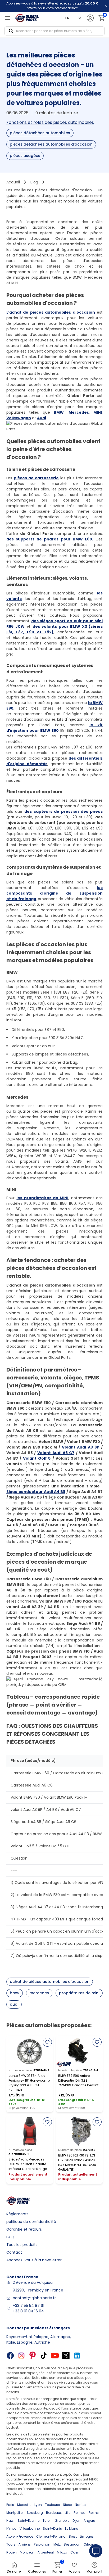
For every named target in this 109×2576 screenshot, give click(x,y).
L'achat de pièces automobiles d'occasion (51, 312)
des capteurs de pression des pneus (63, 811)
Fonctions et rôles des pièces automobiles (50, 122)
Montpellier (15, 2513)
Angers (89, 2521)
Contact (14, 2252)
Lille (68, 2513)
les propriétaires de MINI (42, 1198)
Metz (57, 2544)
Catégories (37, 2571)
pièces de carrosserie (36, 478)
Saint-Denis (52, 2528)
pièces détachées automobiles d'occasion (51, 144)
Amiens (25, 2544)
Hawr (10, 2521)
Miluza (62, 2552)
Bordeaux (54, 2513)
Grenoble (62, 2521)
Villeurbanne (30, 2528)
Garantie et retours (24, 2229)
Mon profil (94, 2571)
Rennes (80, 2513)
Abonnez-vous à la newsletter (34, 2260)
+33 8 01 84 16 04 (28, 2311)
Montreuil (27, 2552)
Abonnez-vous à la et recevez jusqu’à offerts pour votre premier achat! (52, 6)
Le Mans (72, 2528)
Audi (42, 418)
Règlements (17, 2214)
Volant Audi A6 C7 (56, 1453)
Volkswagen (19, 418)
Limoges (87, 2536)
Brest (73, 2536)
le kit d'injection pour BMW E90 (54, 728)
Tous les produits (22, 2245)
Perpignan (42, 2544)
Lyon (38, 2505)
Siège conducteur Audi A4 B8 (36, 1492)
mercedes (39, 1993)
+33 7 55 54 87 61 (28, 2306)
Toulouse (52, 2505)
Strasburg (35, 2513)
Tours (11, 2544)
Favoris (74, 2571)
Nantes (81, 2505)
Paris (10, 2505)
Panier (57, 2568)
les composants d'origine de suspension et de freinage (54, 893)
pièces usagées (25, 156)
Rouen (12, 2552)
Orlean (89, 2544)
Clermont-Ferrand (51, 2536)
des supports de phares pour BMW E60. (50, 539)
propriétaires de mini (79, 1993)
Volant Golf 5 (37, 1458)
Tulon (47, 2521)
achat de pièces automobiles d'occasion (50, 1982)
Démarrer (14, 2571)
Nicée (67, 2505)
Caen (75, 2552)
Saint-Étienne (29, 2521)
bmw (15, 1993)
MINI (98, 412)
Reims (94, 2513)
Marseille (24, 2505)
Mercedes (79, 412)
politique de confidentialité (31, 2222)
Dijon (76, 2521)
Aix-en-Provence (20, 2536)
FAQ (10, 2237)
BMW (59, 412)
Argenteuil (46, 2552)
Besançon (72, 2544)
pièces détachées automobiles (40, 133)
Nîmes (11, 2528)
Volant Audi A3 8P (81, 1447)
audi (14, 2004)
